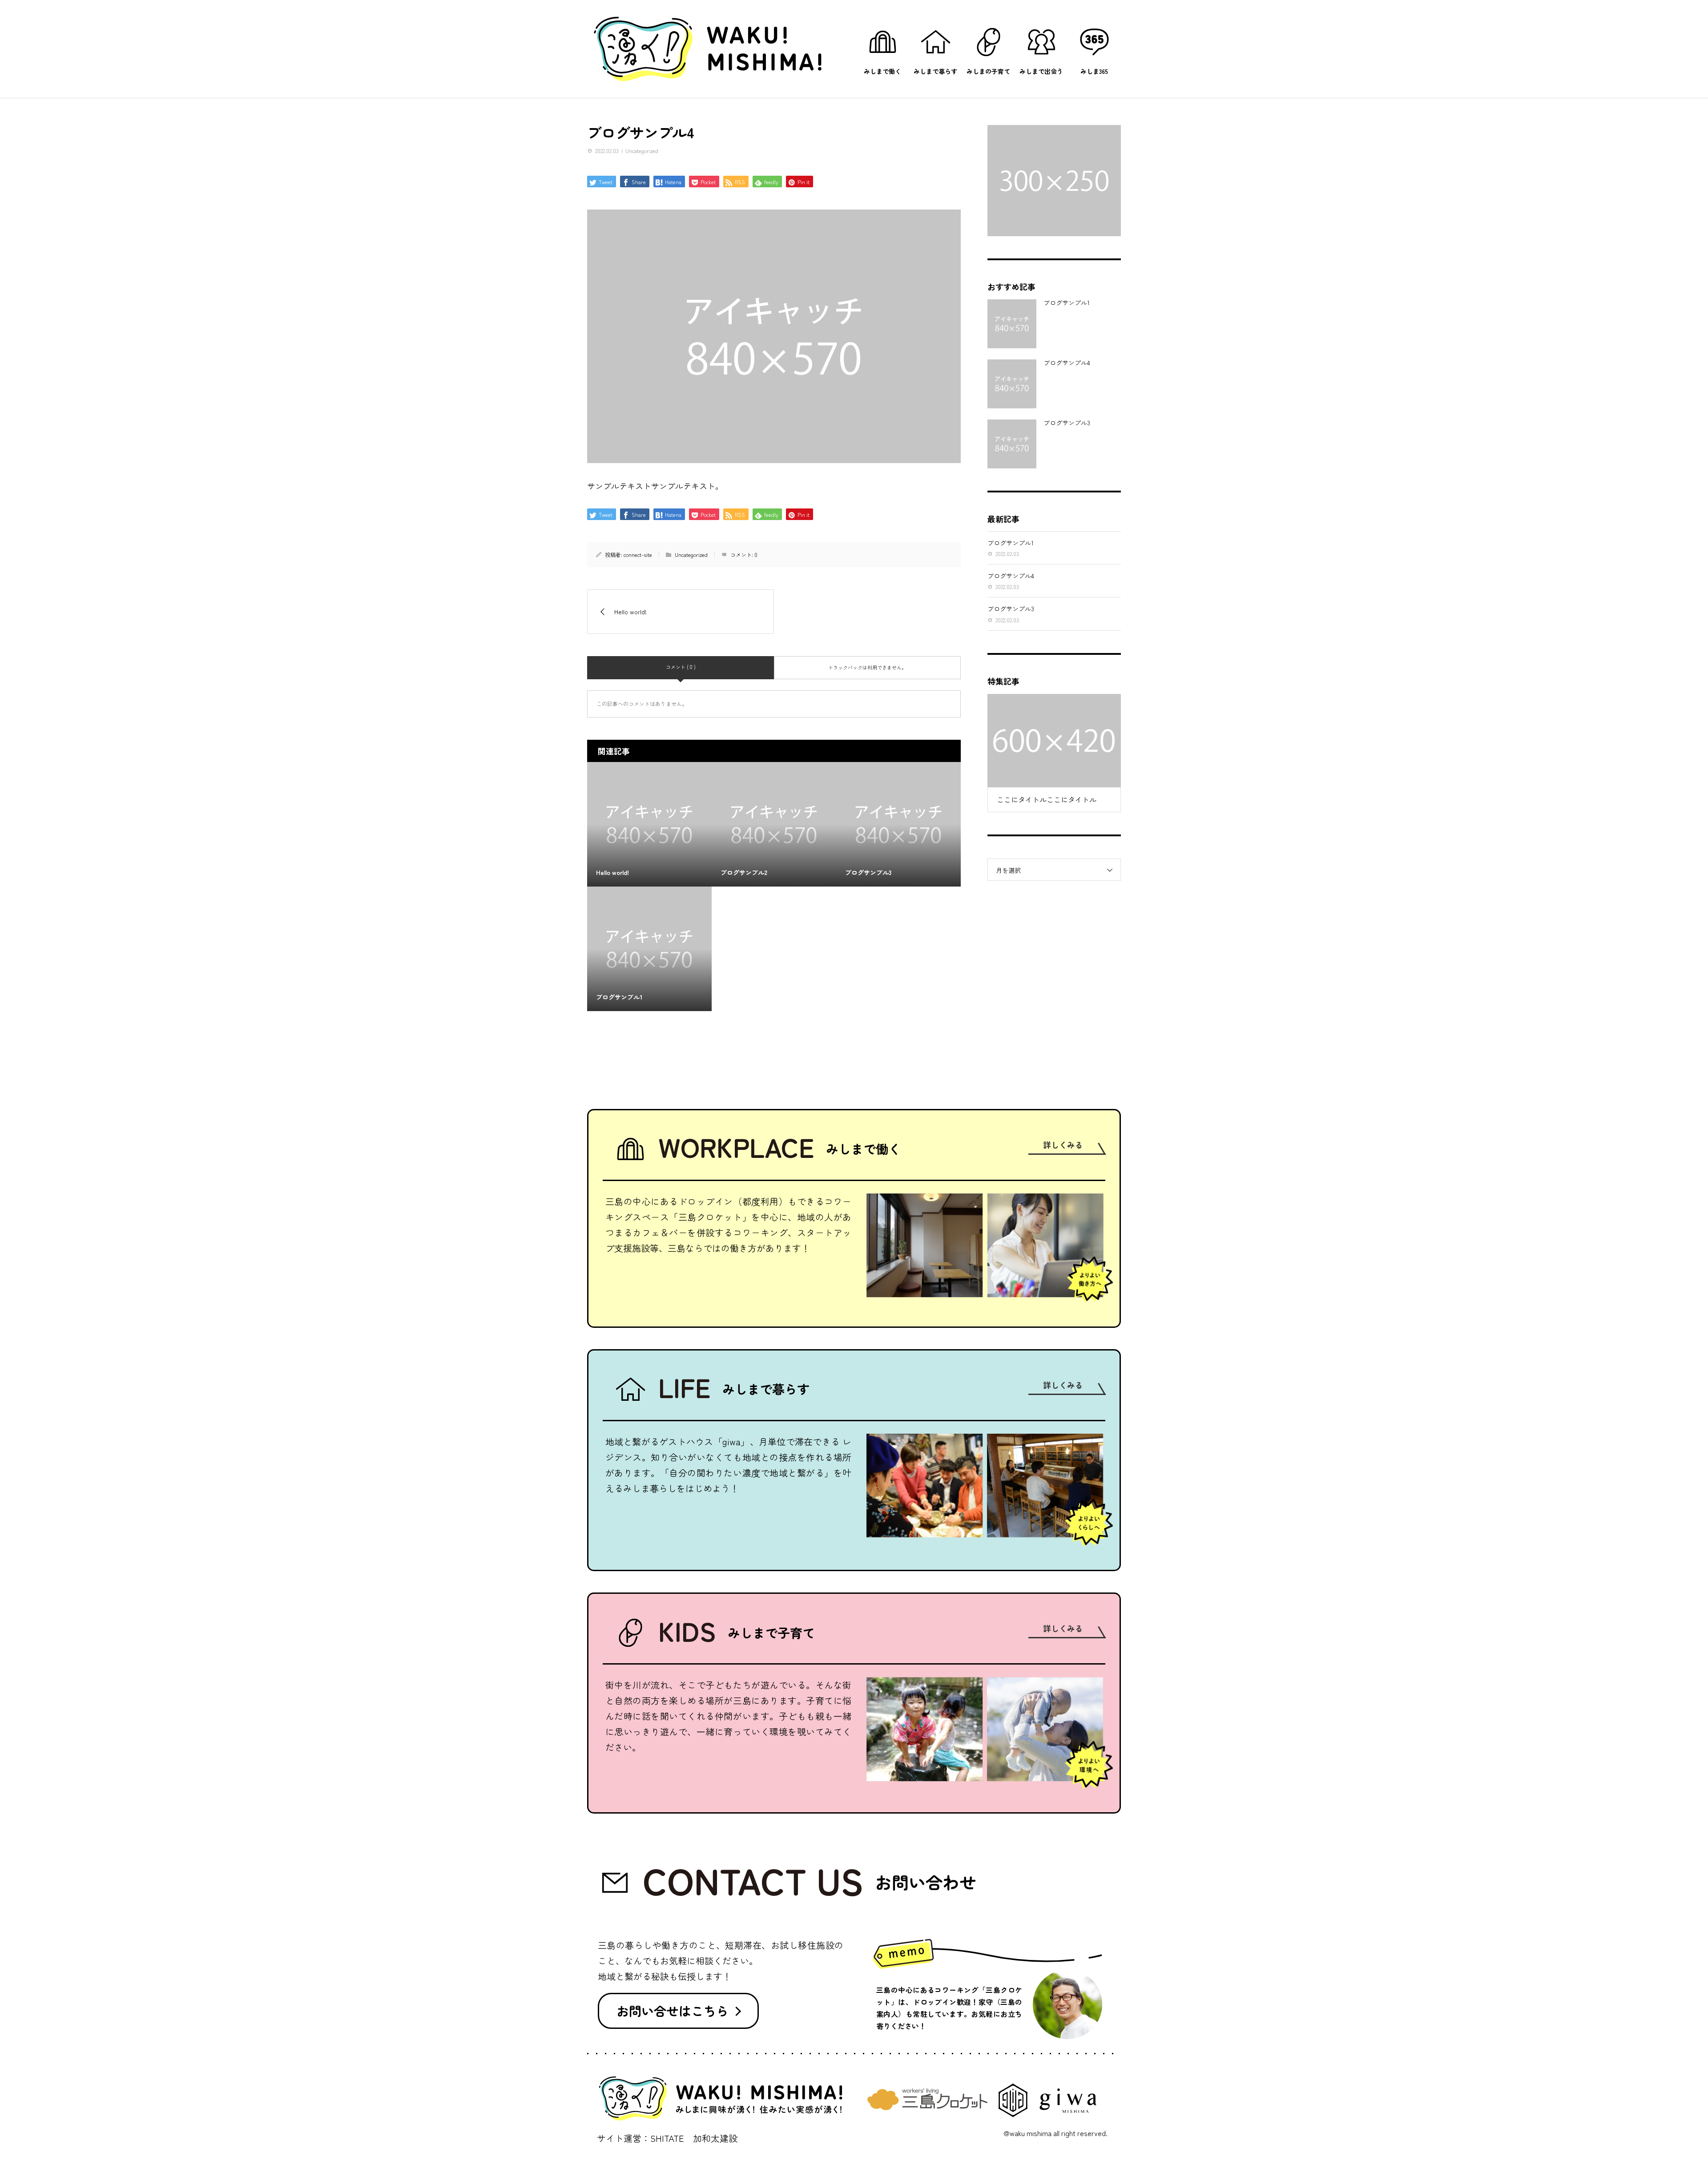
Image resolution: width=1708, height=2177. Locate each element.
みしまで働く (882, 71)
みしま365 (1094, 71)
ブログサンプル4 (1067, 363)
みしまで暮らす (935, 71)
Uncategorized (642, 151)
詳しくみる (1063, 1145)
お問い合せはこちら (673, 2011)
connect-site (638, 554)
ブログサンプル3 (1067, 423)
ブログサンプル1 (1067, 302)
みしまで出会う (1041, 71)
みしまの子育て (988, 71)
